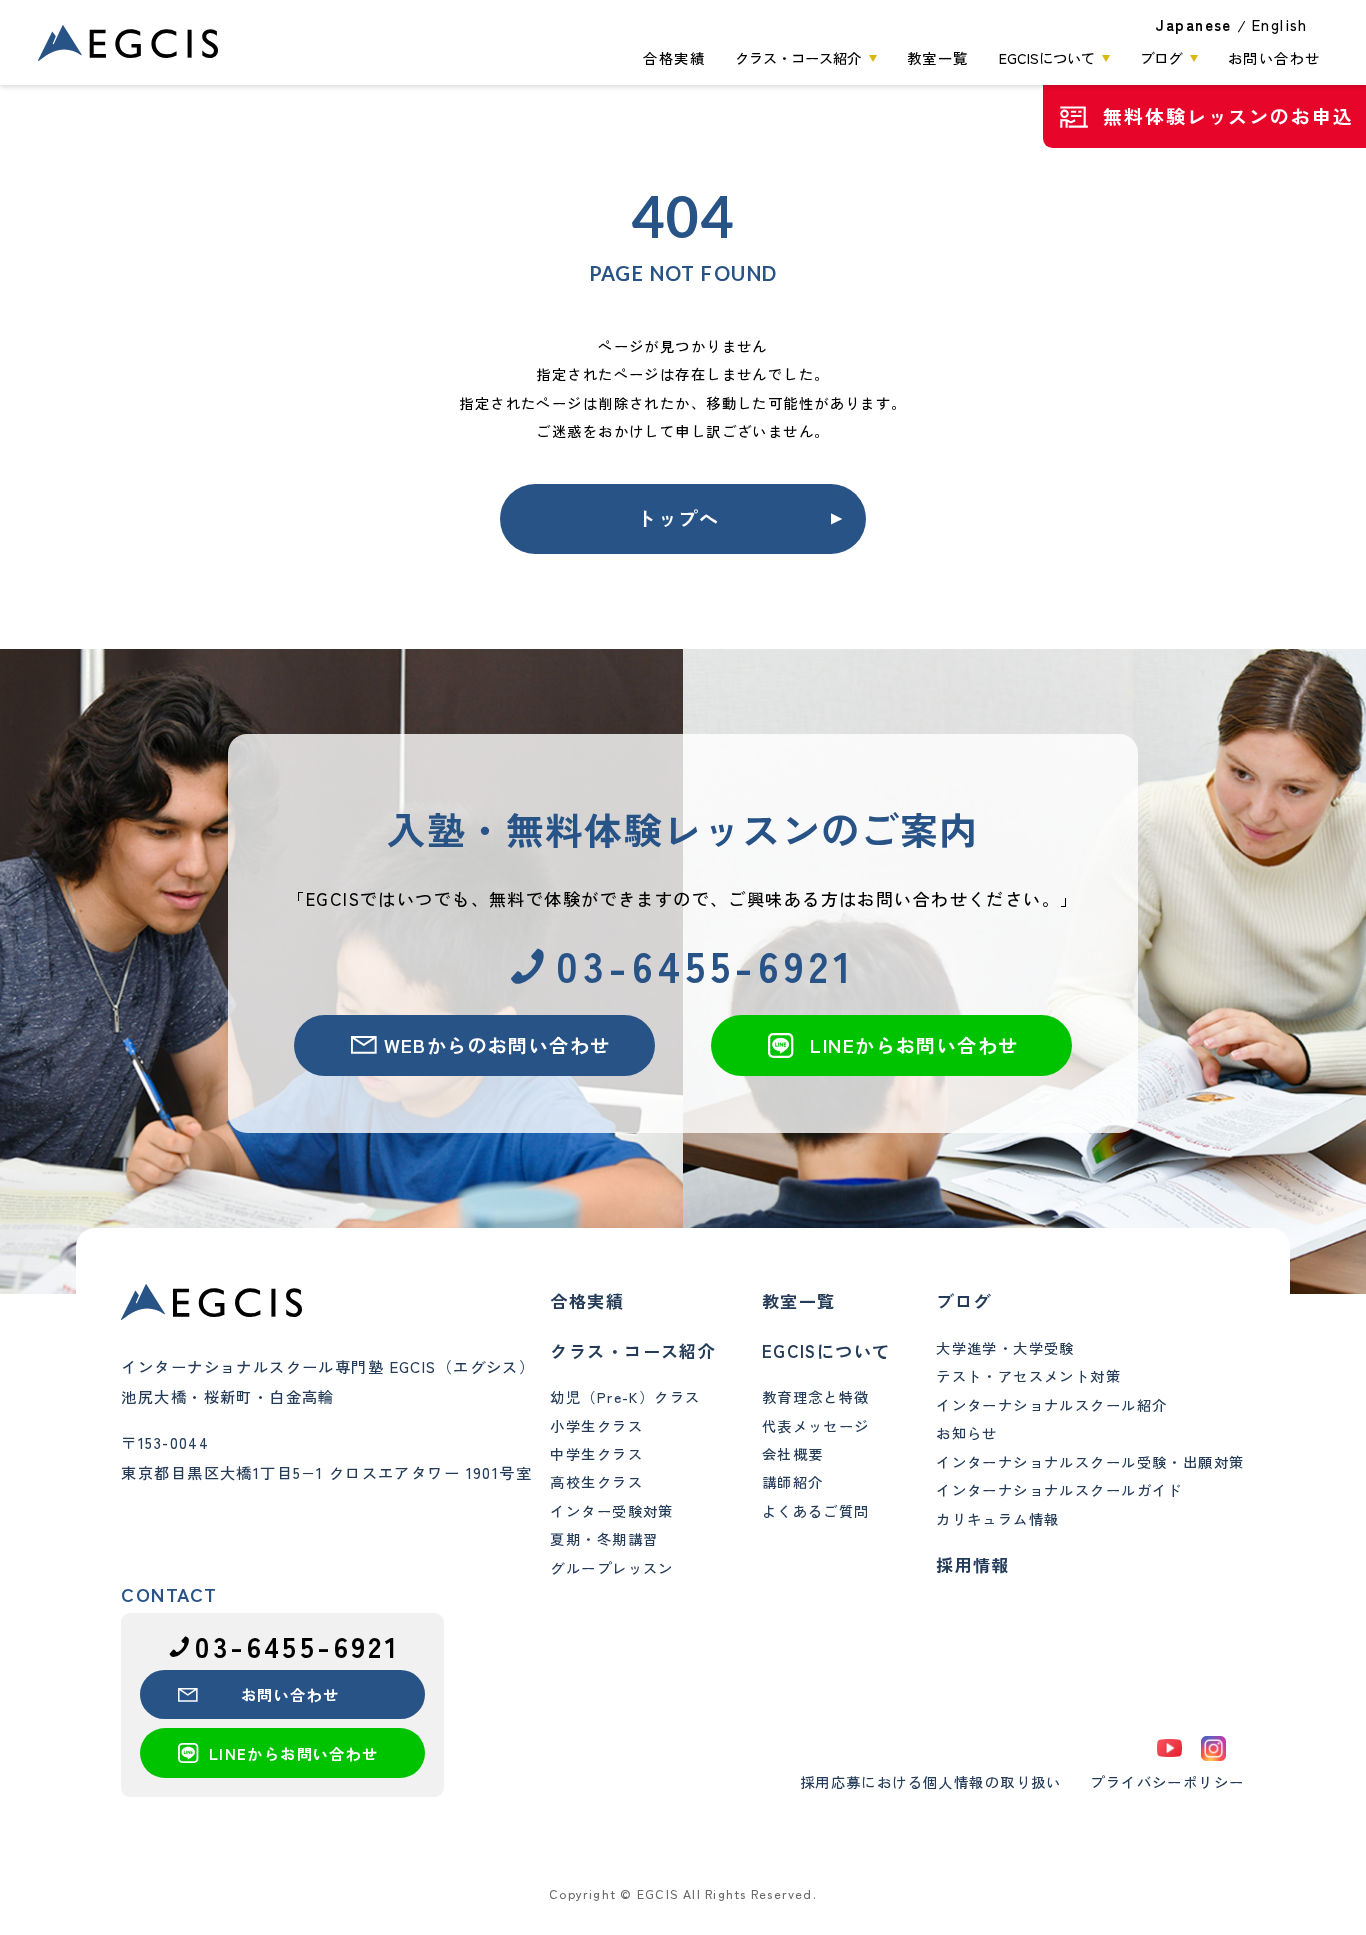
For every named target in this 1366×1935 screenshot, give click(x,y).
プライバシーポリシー (1167, 1782)
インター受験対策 (611, 1511)
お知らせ (967, 1433)
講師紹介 (793, 1482)
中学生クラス (596, 1454)
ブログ (1161, 58)
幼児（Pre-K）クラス (625, 1397)
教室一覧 (938, 58)
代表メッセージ (816, 1426)
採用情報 (973, 1564)
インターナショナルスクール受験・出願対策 (1090, 1462)
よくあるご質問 (816, 1511)
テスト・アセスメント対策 (1028, 1376)
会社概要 (793, 1454)
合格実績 (674, 58)
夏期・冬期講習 (604, 1539)
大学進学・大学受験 (1005, 1348)
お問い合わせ (1274, 58)
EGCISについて (1047, 58)
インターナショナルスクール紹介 (1051, 1405)
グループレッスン (611, 1568)
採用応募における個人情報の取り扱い (931, 1782)
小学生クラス (596, 1426)
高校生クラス (596, 1482)
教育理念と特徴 (816, 1397)
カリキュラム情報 (997, 1519)
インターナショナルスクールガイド (1059, 1490)
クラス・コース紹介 (798, 58)
